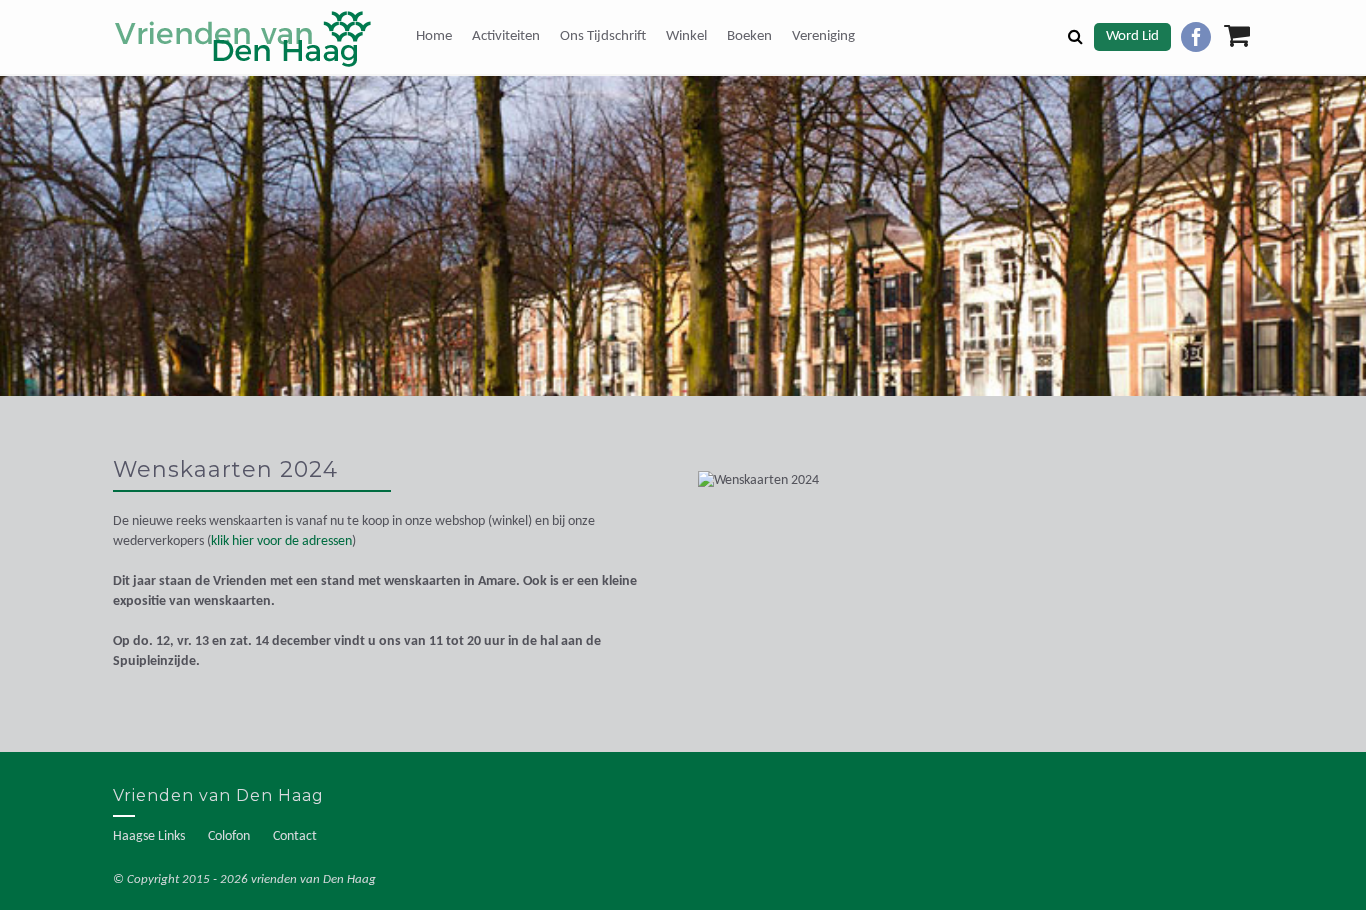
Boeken (749, 36)
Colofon (229, 836)
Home (434, 36)
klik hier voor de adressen (281, 541)
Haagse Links (149, 836)
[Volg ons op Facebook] (1196, 37)
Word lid (1132, 36)
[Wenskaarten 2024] (829, 491)
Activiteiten (506, 36)
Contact (295, 836)
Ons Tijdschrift (603, 36)
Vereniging (823, 36)
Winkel (686, 36)
